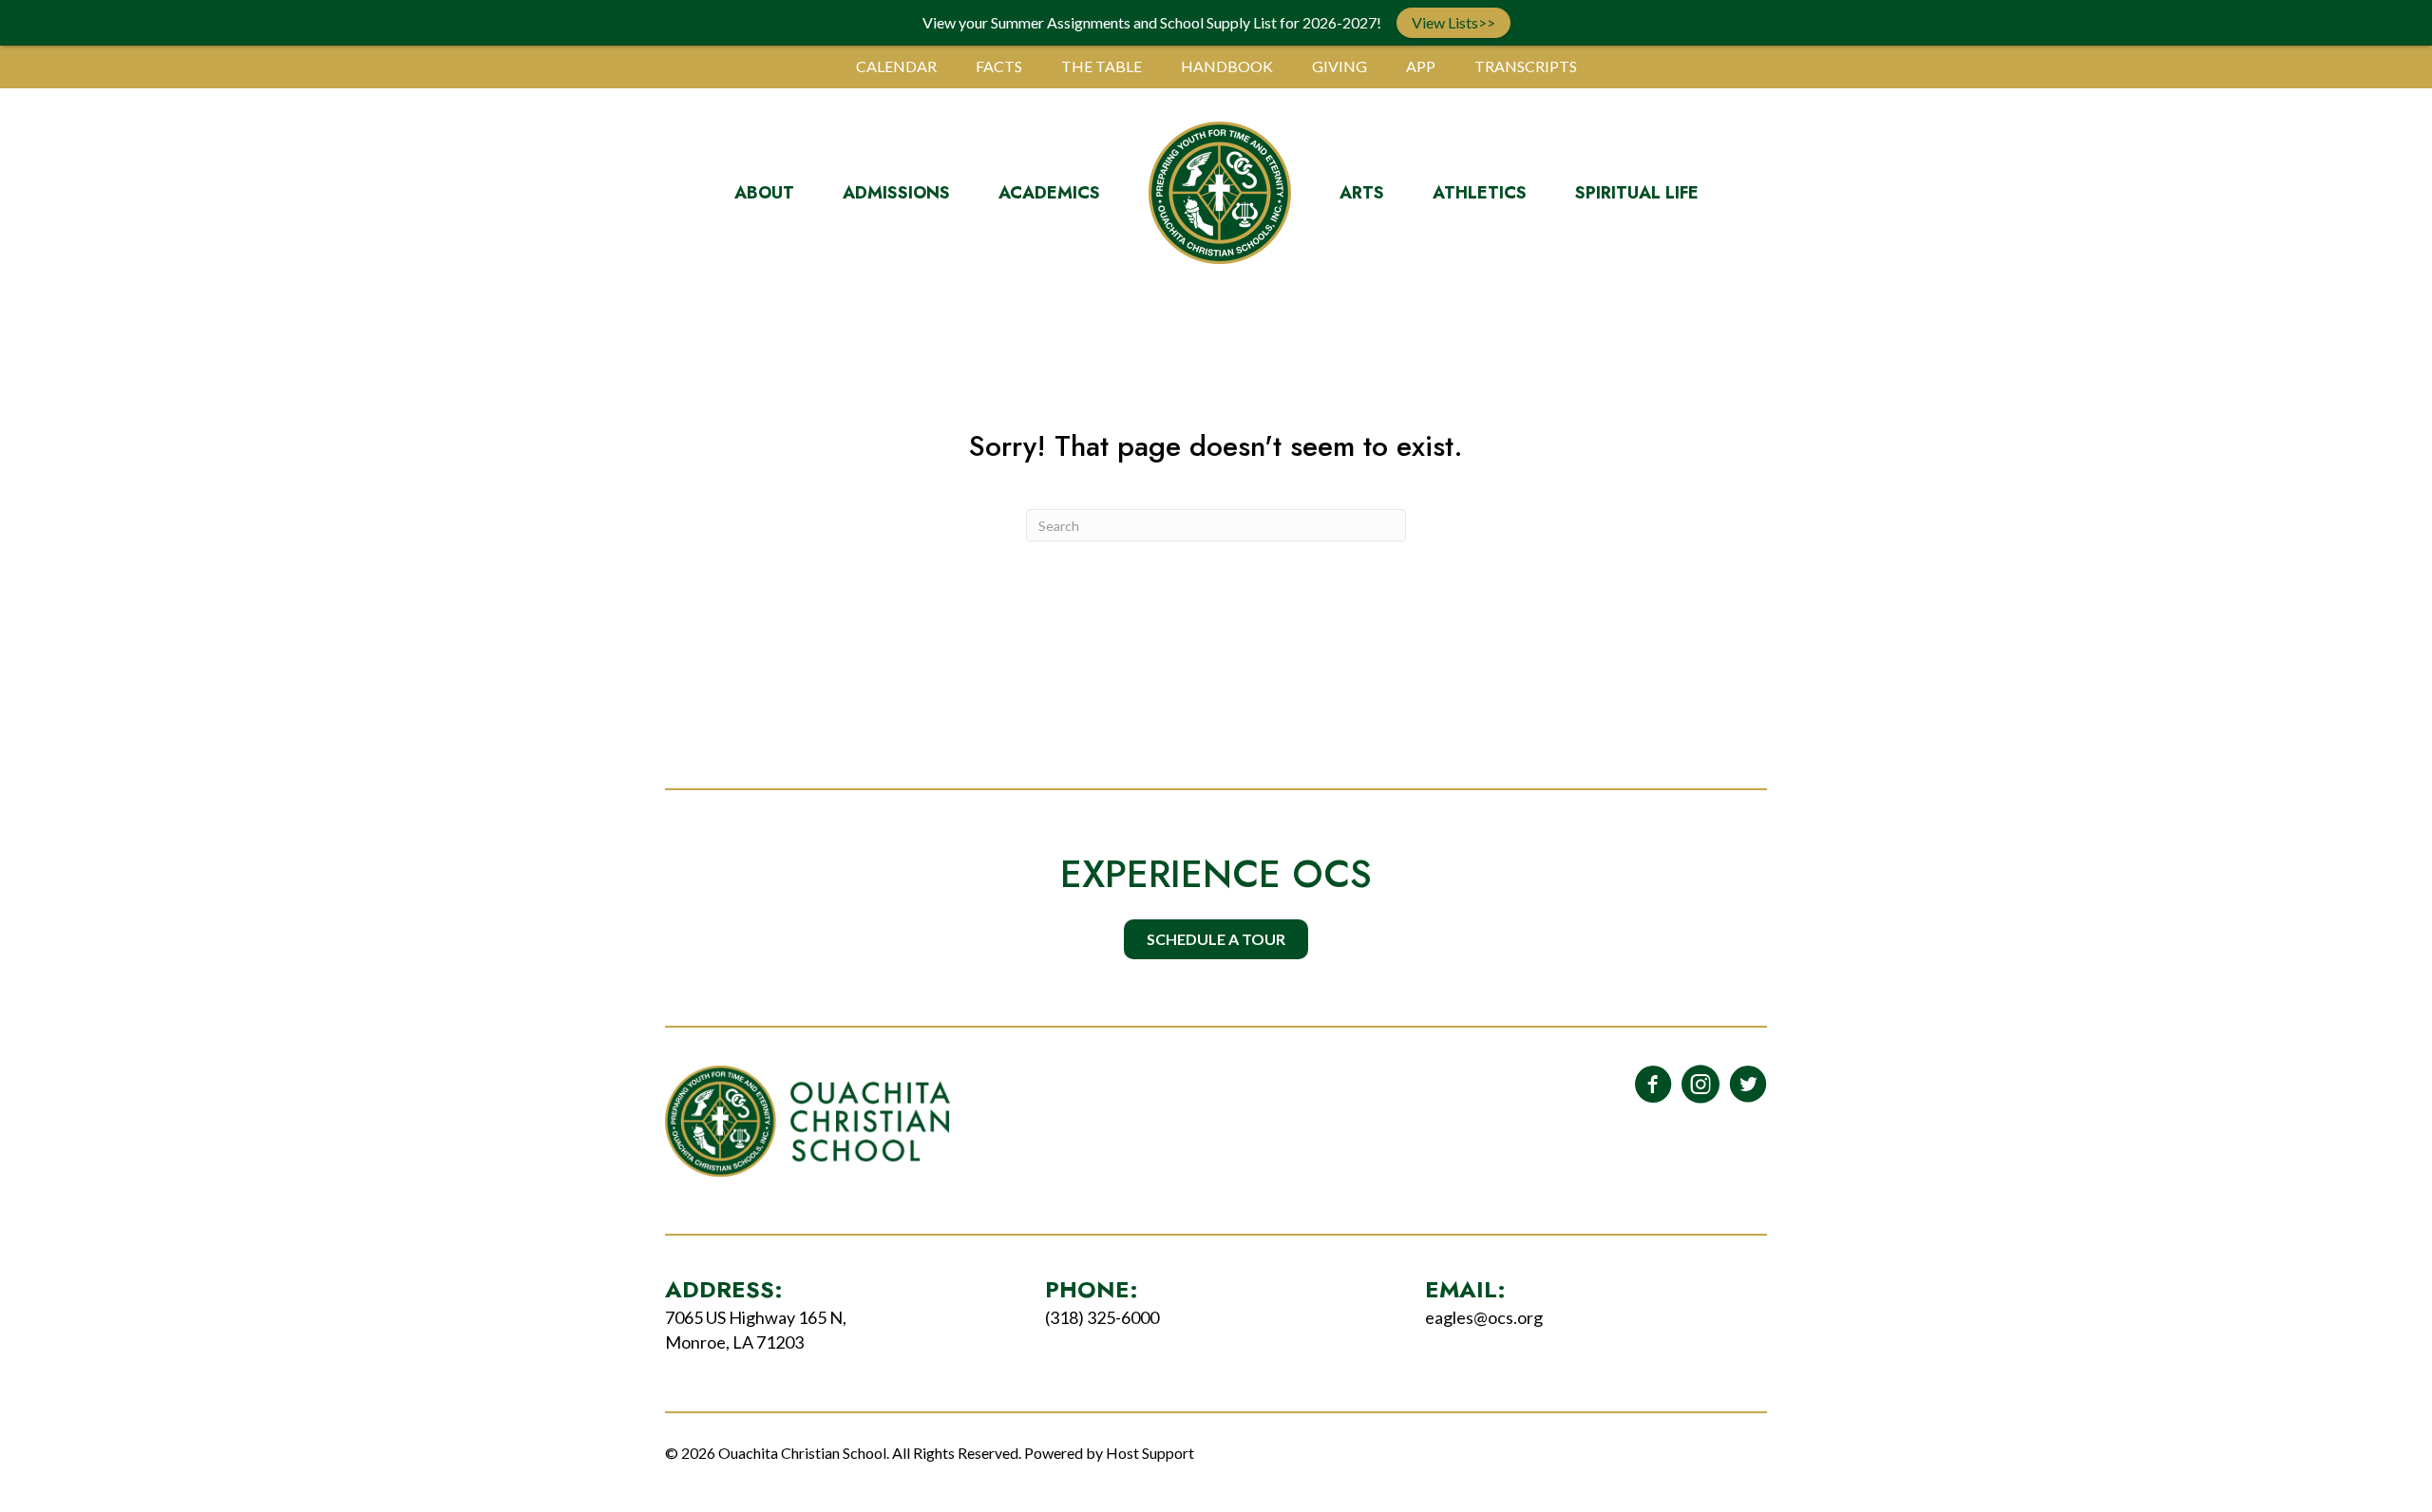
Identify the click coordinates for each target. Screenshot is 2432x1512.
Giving (1339, 66)
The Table (1102, 66)
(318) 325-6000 (1102, 1317)
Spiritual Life (1637, 193)
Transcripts (1526, 66)
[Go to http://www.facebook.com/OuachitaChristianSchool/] (1653, 1086)
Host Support (1150, 1453)
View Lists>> (1453, 22)
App (1421, 66)
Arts (1362, 193)
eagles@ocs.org (1484, 1317)
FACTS (999, 66)
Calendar (896, 66)
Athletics (1480, 193)
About (764, 193)
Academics (1049, 193)
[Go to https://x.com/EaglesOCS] (1748, 1086)
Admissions (896, 193)
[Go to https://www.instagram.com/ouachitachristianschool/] (1700, 1086)
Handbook (1227, 66)
